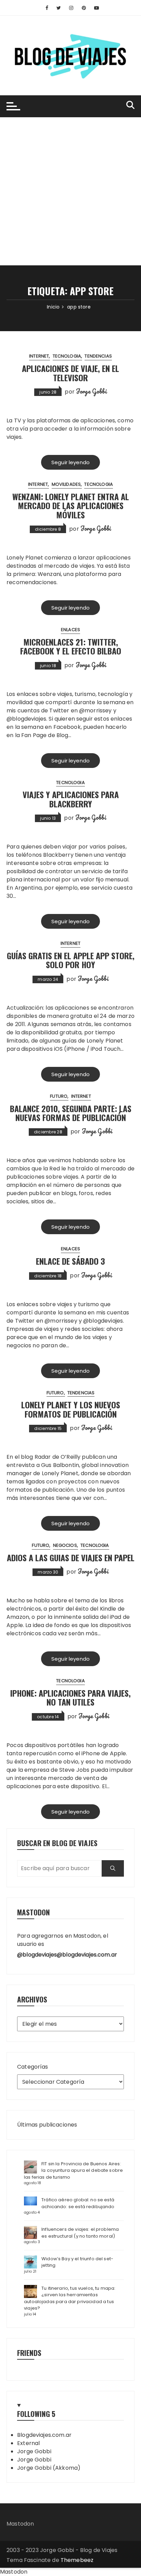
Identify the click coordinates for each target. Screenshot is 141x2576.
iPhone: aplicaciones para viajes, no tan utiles (70, 1697)
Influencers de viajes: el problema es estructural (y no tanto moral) (80, 2233)
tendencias (98, 356)
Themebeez (77, 2560)
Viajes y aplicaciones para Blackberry (71, 799)
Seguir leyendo (70, 462)
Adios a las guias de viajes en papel (71, 1557)
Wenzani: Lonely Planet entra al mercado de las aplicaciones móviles (71, 505)
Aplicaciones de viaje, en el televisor (70, 373)
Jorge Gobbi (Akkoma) (49, 2468)
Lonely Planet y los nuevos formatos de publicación (71, 1409)
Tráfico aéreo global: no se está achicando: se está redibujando (78, 2203)
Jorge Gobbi (91, 391)
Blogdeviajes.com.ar (44, 2435)
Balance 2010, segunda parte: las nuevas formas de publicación (71, 1113)
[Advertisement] (70, 191)
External (28, 2443)
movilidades (66, 484)
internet (39, 356)
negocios (65, 1545)
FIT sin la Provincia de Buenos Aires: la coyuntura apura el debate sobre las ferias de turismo (73, 2170)
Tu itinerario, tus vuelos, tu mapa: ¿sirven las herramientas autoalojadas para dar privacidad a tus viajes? (70, 2298)
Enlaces (70, 630)
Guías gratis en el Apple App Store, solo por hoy (71, 960)
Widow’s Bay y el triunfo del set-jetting (77, 2262)
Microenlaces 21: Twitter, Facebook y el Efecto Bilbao (71, 646)
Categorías (33, 2067)
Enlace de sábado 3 (70, 1261)
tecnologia (67, 356)
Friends (29, 2353)
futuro (59, 1096)
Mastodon (20, 2524)
